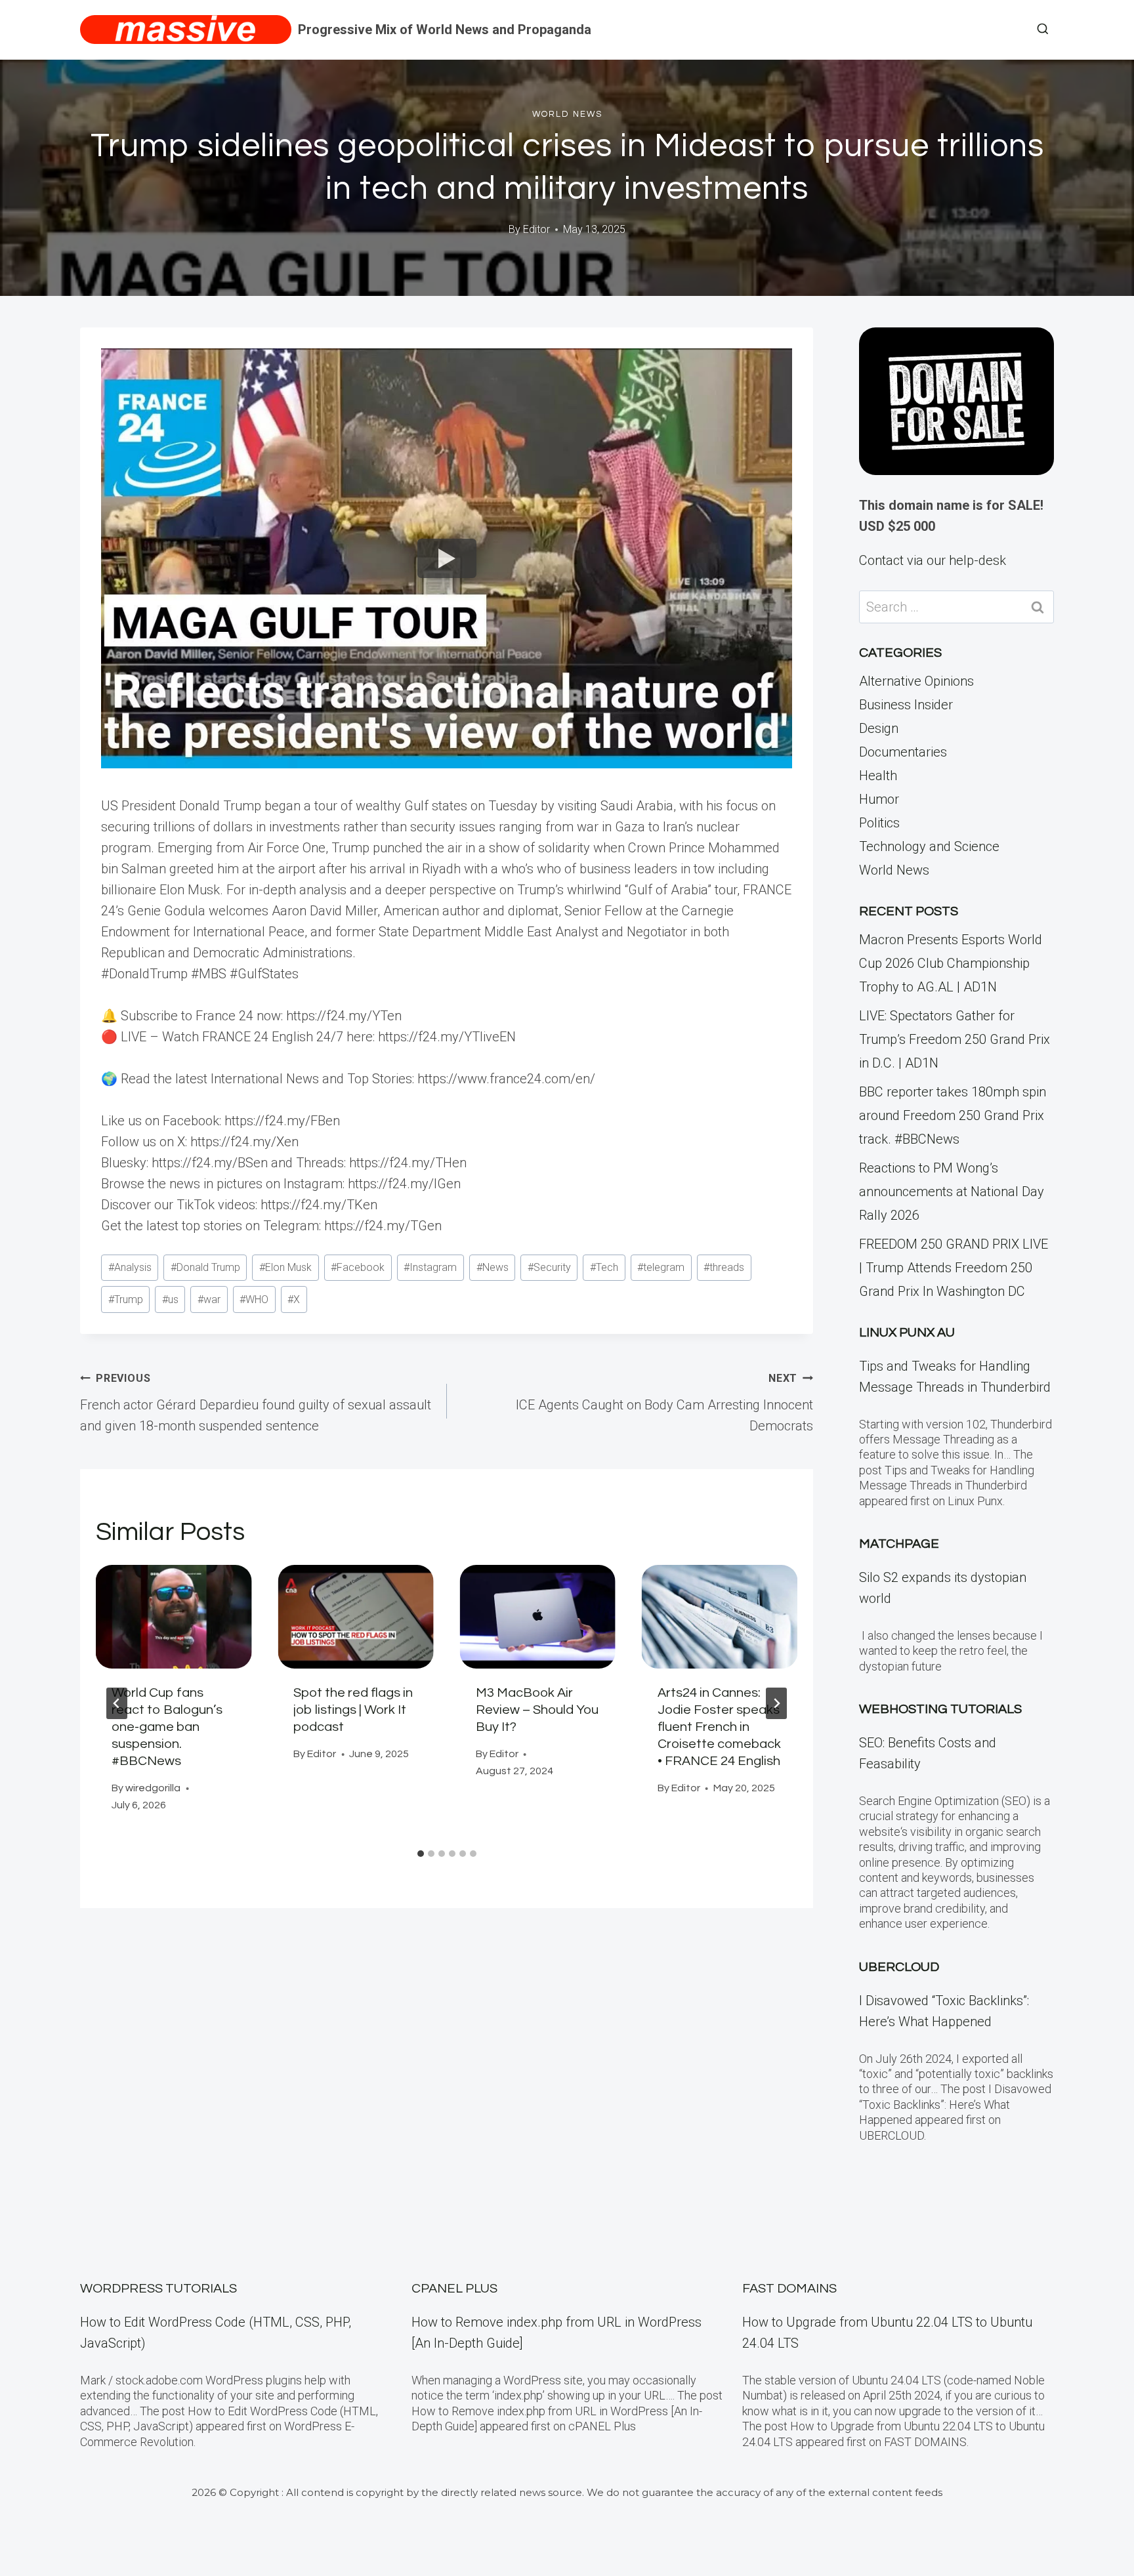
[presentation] (174, 1617)
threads (724, 1267)
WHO (254, 1299)
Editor (536, 229)
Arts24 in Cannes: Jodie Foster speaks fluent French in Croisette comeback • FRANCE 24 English (719, 1727)
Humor (879, 799)
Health (878, 776)
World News (567, 114)
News (493, 1267)
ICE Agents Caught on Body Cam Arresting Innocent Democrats (664, 1403)
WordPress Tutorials (158, 2289)
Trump (126, 1299)
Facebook (358, 1267)
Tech (604, 1267)
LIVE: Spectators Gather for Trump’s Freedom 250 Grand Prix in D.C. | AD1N (955, 1039)
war (209, 1299)
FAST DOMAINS (789, 2289)
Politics (879, 823)
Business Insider (906, 705)
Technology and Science (929, 846)
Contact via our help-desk (933, 560)
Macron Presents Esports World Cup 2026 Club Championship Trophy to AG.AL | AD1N (951, 963)
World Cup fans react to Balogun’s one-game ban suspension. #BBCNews (167, 1727)
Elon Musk (285, 1267)
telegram (661, 1267)
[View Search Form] (1043, 30)
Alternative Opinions (916, 681)
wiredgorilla (153, 1788)
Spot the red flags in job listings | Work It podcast (353, 1710)
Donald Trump (205, 1267)
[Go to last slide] (117, 1703)
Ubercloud (899, 1967)
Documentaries (903, 752)
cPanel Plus (454, 2289)
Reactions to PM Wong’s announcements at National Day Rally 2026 (952, 1192)
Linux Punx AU (907, 1333)
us (170, 1299)
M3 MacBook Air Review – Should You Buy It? (537, 1710)
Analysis (130, 1267)
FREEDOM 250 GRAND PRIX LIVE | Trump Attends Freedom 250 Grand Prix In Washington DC (954, 1268)
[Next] (776, 1703)
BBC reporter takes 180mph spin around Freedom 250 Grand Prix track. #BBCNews (953, 1115)
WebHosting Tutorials (940, 1709)
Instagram (430, 1267)
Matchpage (899, 1544)
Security (549, 1267)
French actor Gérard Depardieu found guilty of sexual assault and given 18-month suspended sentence (256, 1403)
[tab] (421, 1854)
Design (879, 728)
